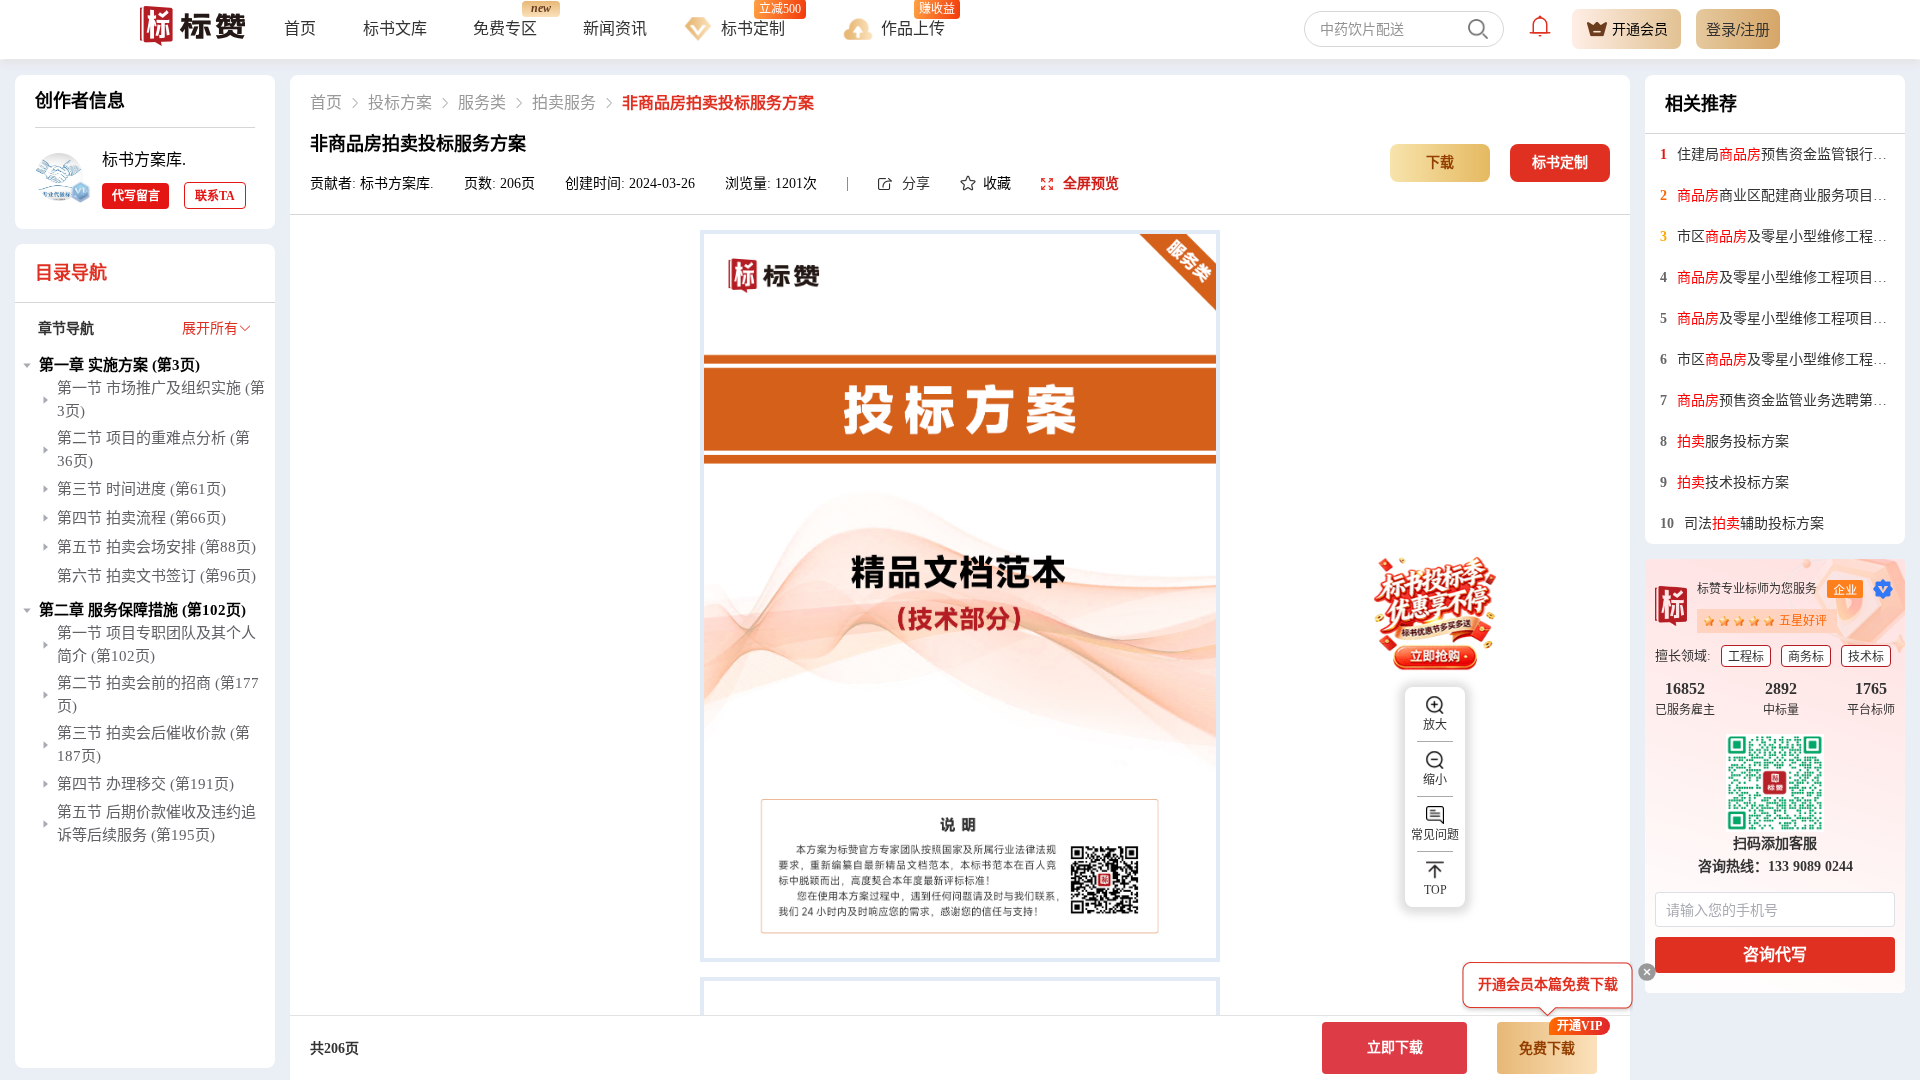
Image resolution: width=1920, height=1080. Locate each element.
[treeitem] (145, 475)
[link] (326, 103)
